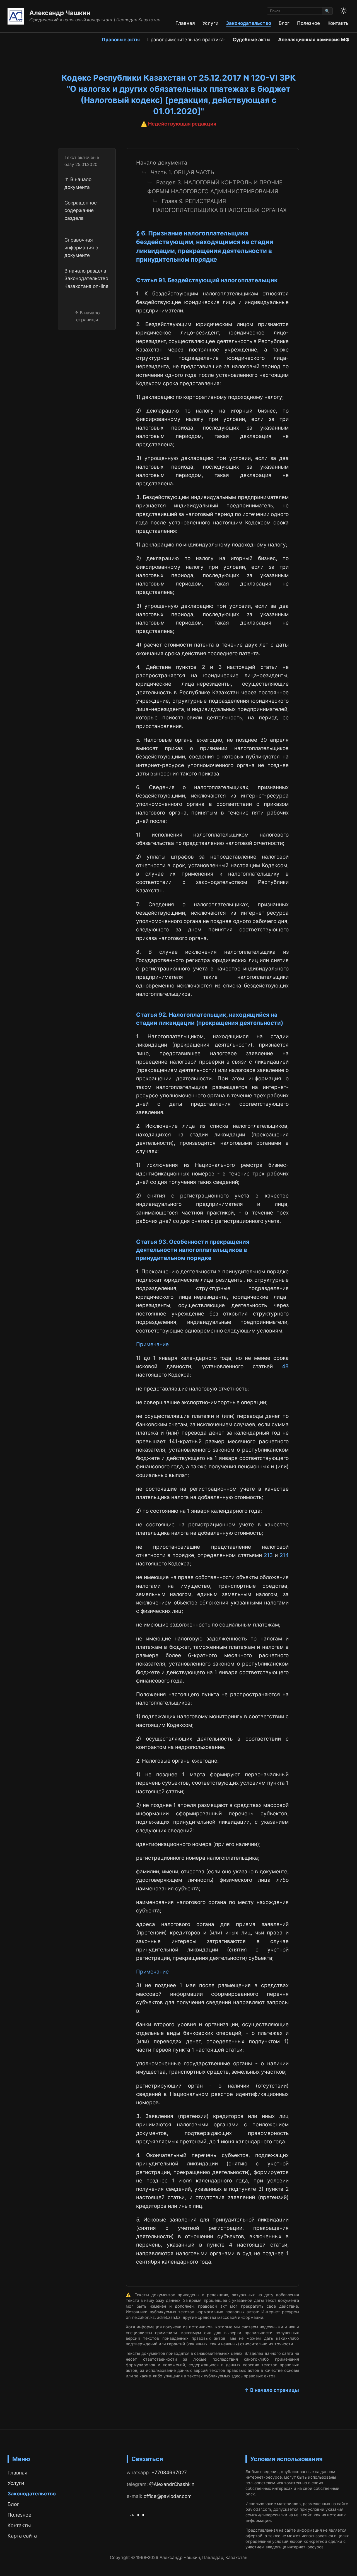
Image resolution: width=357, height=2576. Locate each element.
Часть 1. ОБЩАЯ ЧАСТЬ (182, 172)
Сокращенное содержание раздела (81, 210)
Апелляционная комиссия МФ (314, 39)
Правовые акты (121, 39)
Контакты (338, 23)
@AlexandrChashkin (172, 2484)
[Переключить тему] (344, 11)
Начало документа (162, 163)
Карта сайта (22, 2536)
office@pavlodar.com (168, 2496)
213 (268, 1555)
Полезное (308, 23)
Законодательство (249, 23)
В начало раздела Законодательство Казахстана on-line (86, 278)
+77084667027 (169, 2472)
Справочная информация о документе (81, 247)
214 (284, 1555)
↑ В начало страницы (272, 2390)
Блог (284, 23)
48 (285, 1366)
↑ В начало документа (78, 183)
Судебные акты (252, 39)
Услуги (210, 23)
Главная (185, 23)
